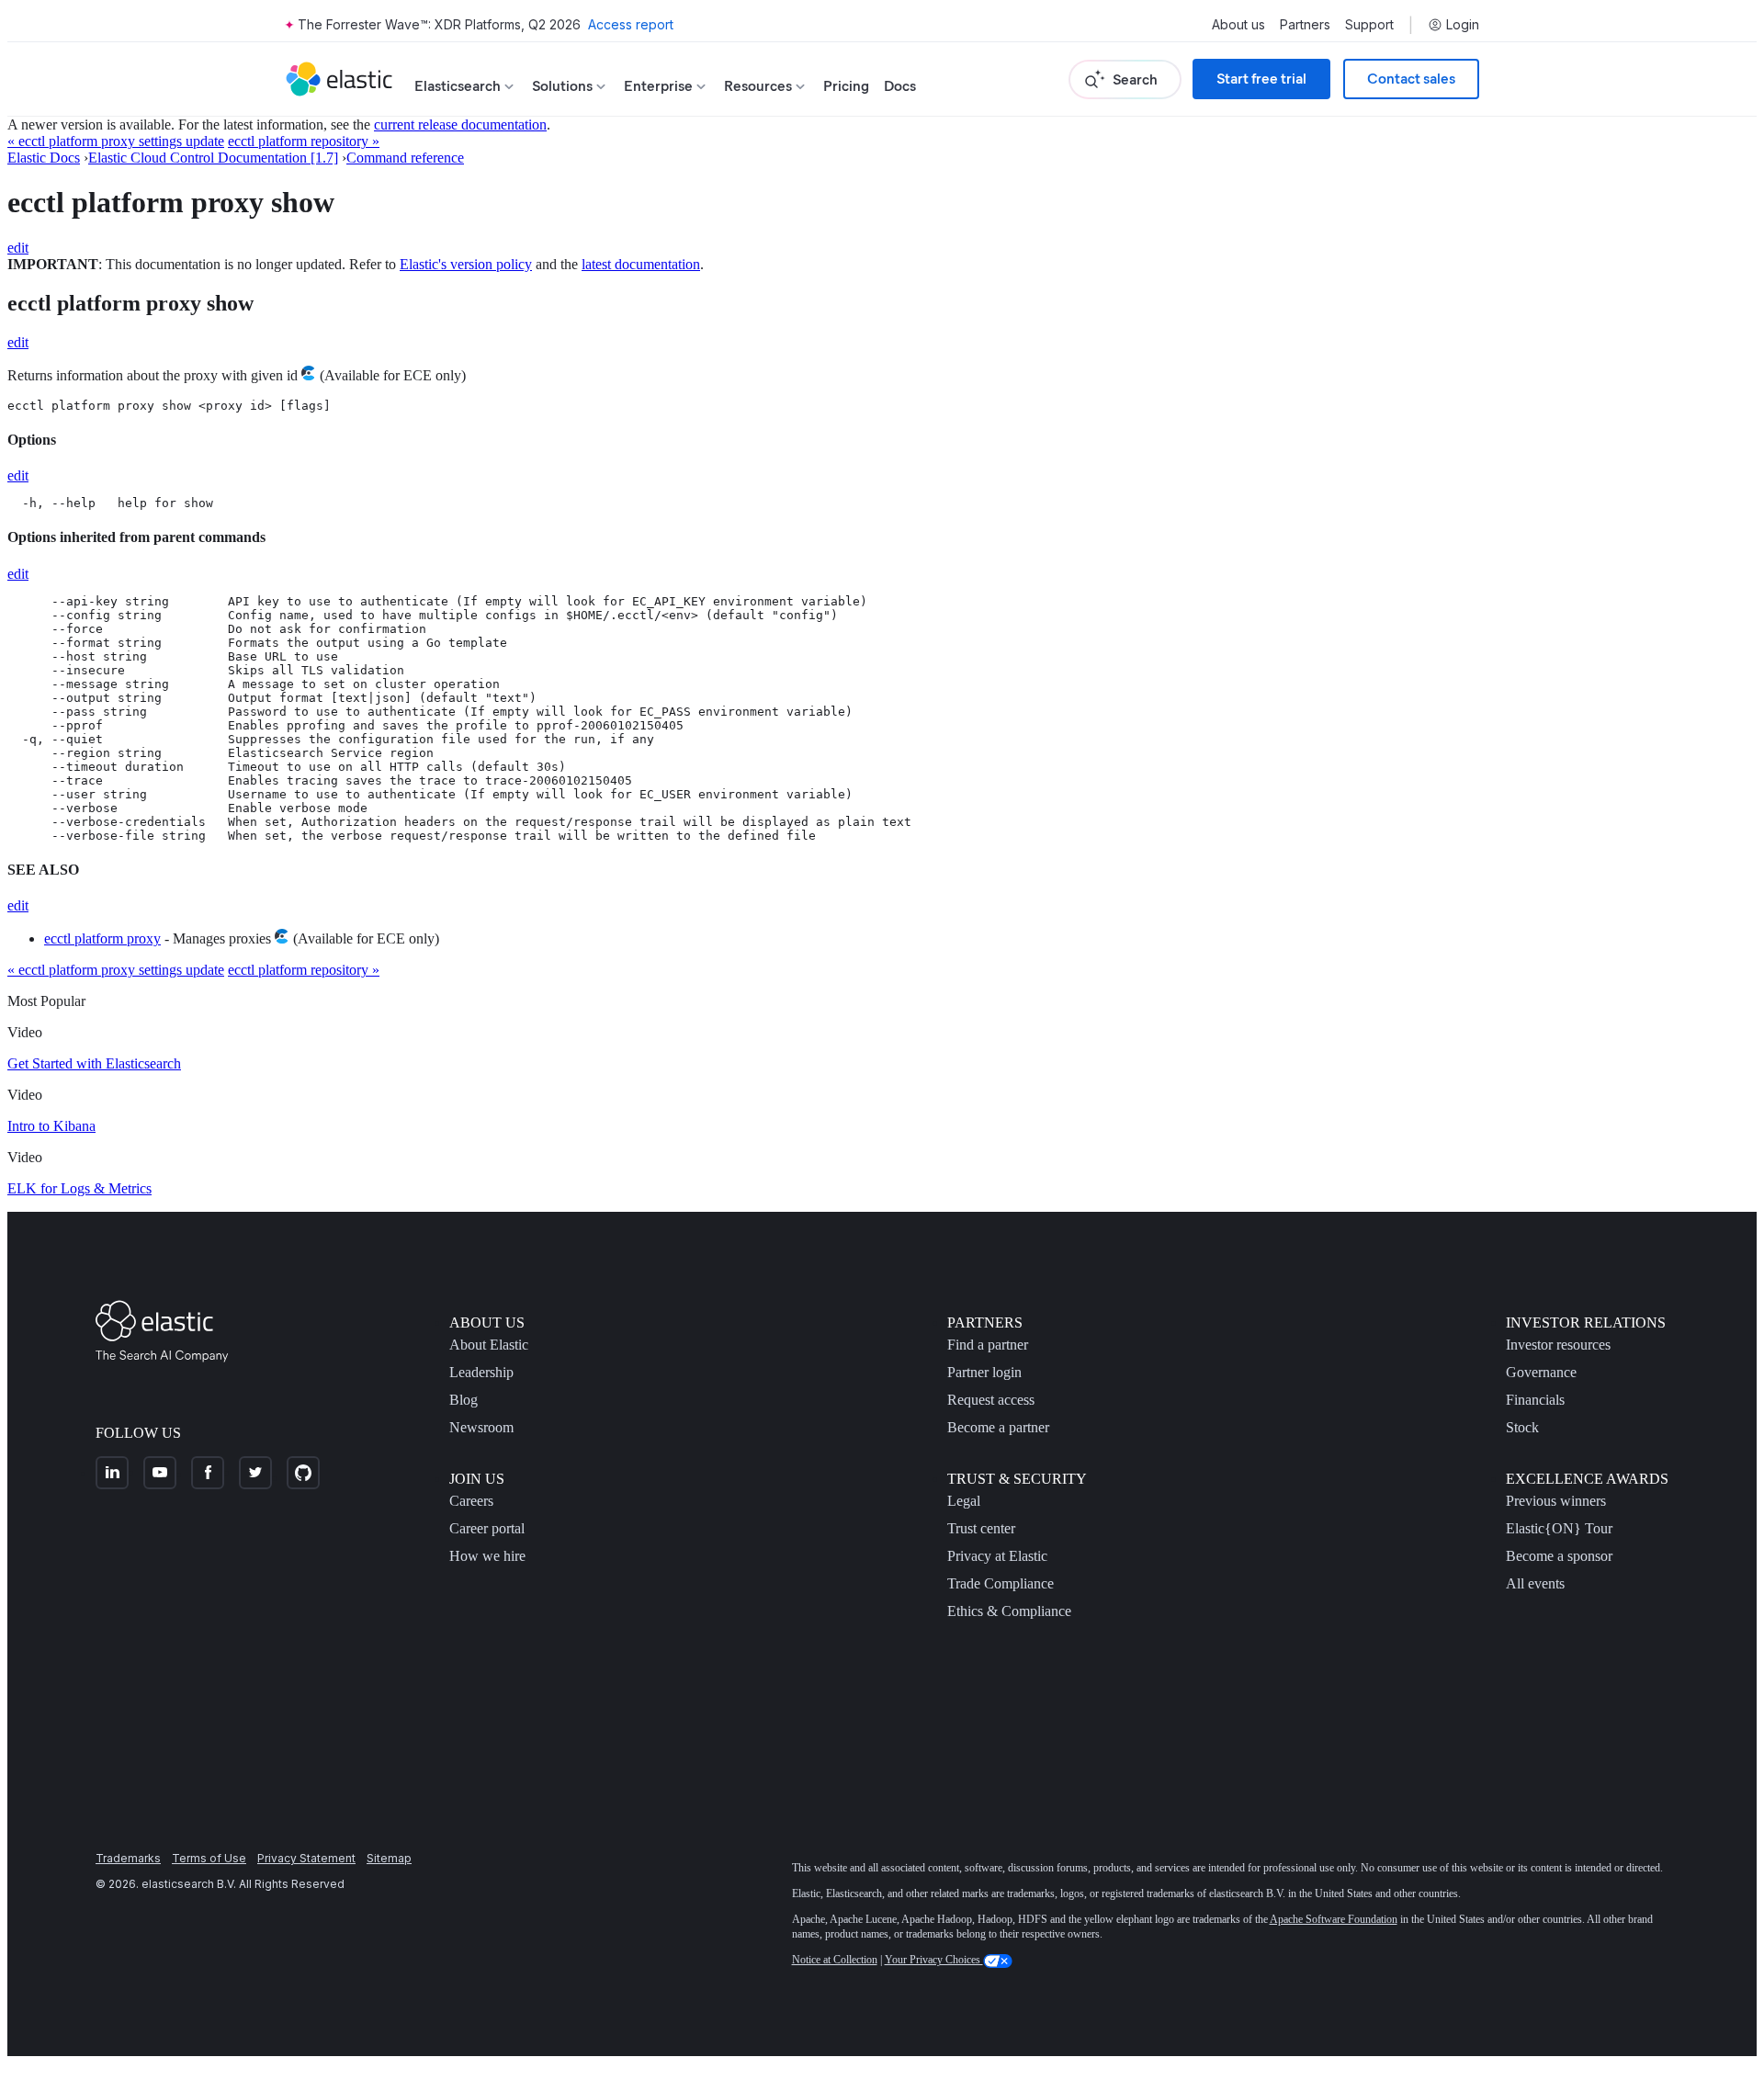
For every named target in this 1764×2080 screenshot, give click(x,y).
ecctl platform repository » (304, 141)
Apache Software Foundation (1334, 1919)
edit (18, 248)
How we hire (487, 1556)
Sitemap (389, 1858)
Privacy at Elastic (997, 1556)
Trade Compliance (1001, 1583)
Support (1369, 25)
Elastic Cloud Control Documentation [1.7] (213, 158)
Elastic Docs (44, 158)
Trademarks (128, 1858)
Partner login (984, 1372)
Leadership (481, 1372)
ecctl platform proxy (102, 938)
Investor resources (1558, 1345)
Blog (464, 1400)
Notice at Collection (835, 1960)
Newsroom (481, 1427)
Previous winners (1556, 1501)
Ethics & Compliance (1009, 1611)
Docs (900, 86)
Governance (1541, 1372)
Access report (631, 24)
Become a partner (998, 1427)
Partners (1305, 25)
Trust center (981, 1528)
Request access (991, 1400)
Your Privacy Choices (934, 1960)
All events (1535, 1583)
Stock (1522, 1427)
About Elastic (489, 1345)
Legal (964, 1501)
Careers (471, 1501)
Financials (1535, 1400)
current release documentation (460, 124)
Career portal (487, 1528)
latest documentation (641, 264)
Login (1463, 25)
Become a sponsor (1559, 1556)
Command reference (405, 158)
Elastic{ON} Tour (1559, 1528)
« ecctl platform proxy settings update (116, 141)
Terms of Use (209, 1858)
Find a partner (988, 1345)
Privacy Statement (306, 1858)
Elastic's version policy (466, 264)
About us (1238, 25)
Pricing (846, 86)
